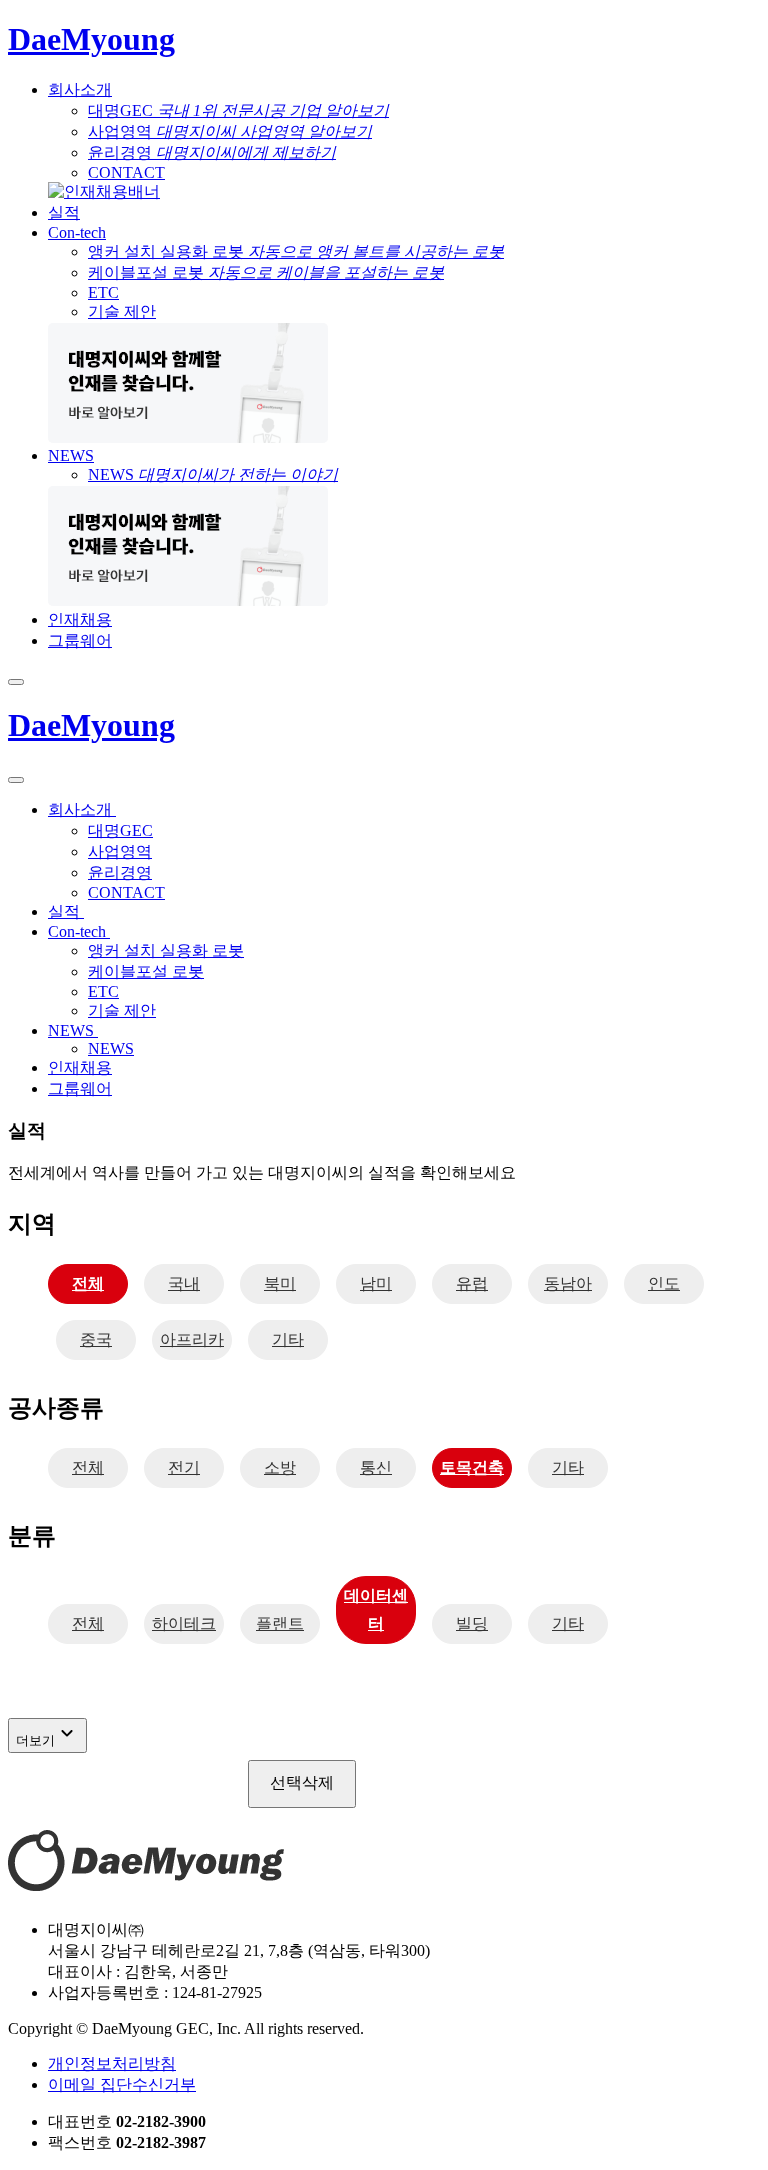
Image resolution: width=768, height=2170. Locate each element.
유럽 (472, 1283)
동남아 (568, 1283)
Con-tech (77, 232)
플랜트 (280, 1623)
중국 (96, 1339)
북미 (280, 1283)
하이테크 (184, 1623)
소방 (280, 1467)
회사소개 (80, 89)
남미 (376, 1283)
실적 (64, 212)
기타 (288, 1339)
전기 (184, 1467)
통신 (376, 1467)
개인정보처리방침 (112, 2063)
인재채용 (80, 619)
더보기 (47, 1734)
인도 (664, 1283)
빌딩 (472, 1623)
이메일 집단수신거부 (122, 2084)
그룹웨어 (80, 640)
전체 (88, 1283)
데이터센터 (376, 1609)
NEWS (71, 455)
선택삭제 (302, 1782)
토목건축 (472, 1467)
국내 (184, 1283)
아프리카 (192, 1339)
